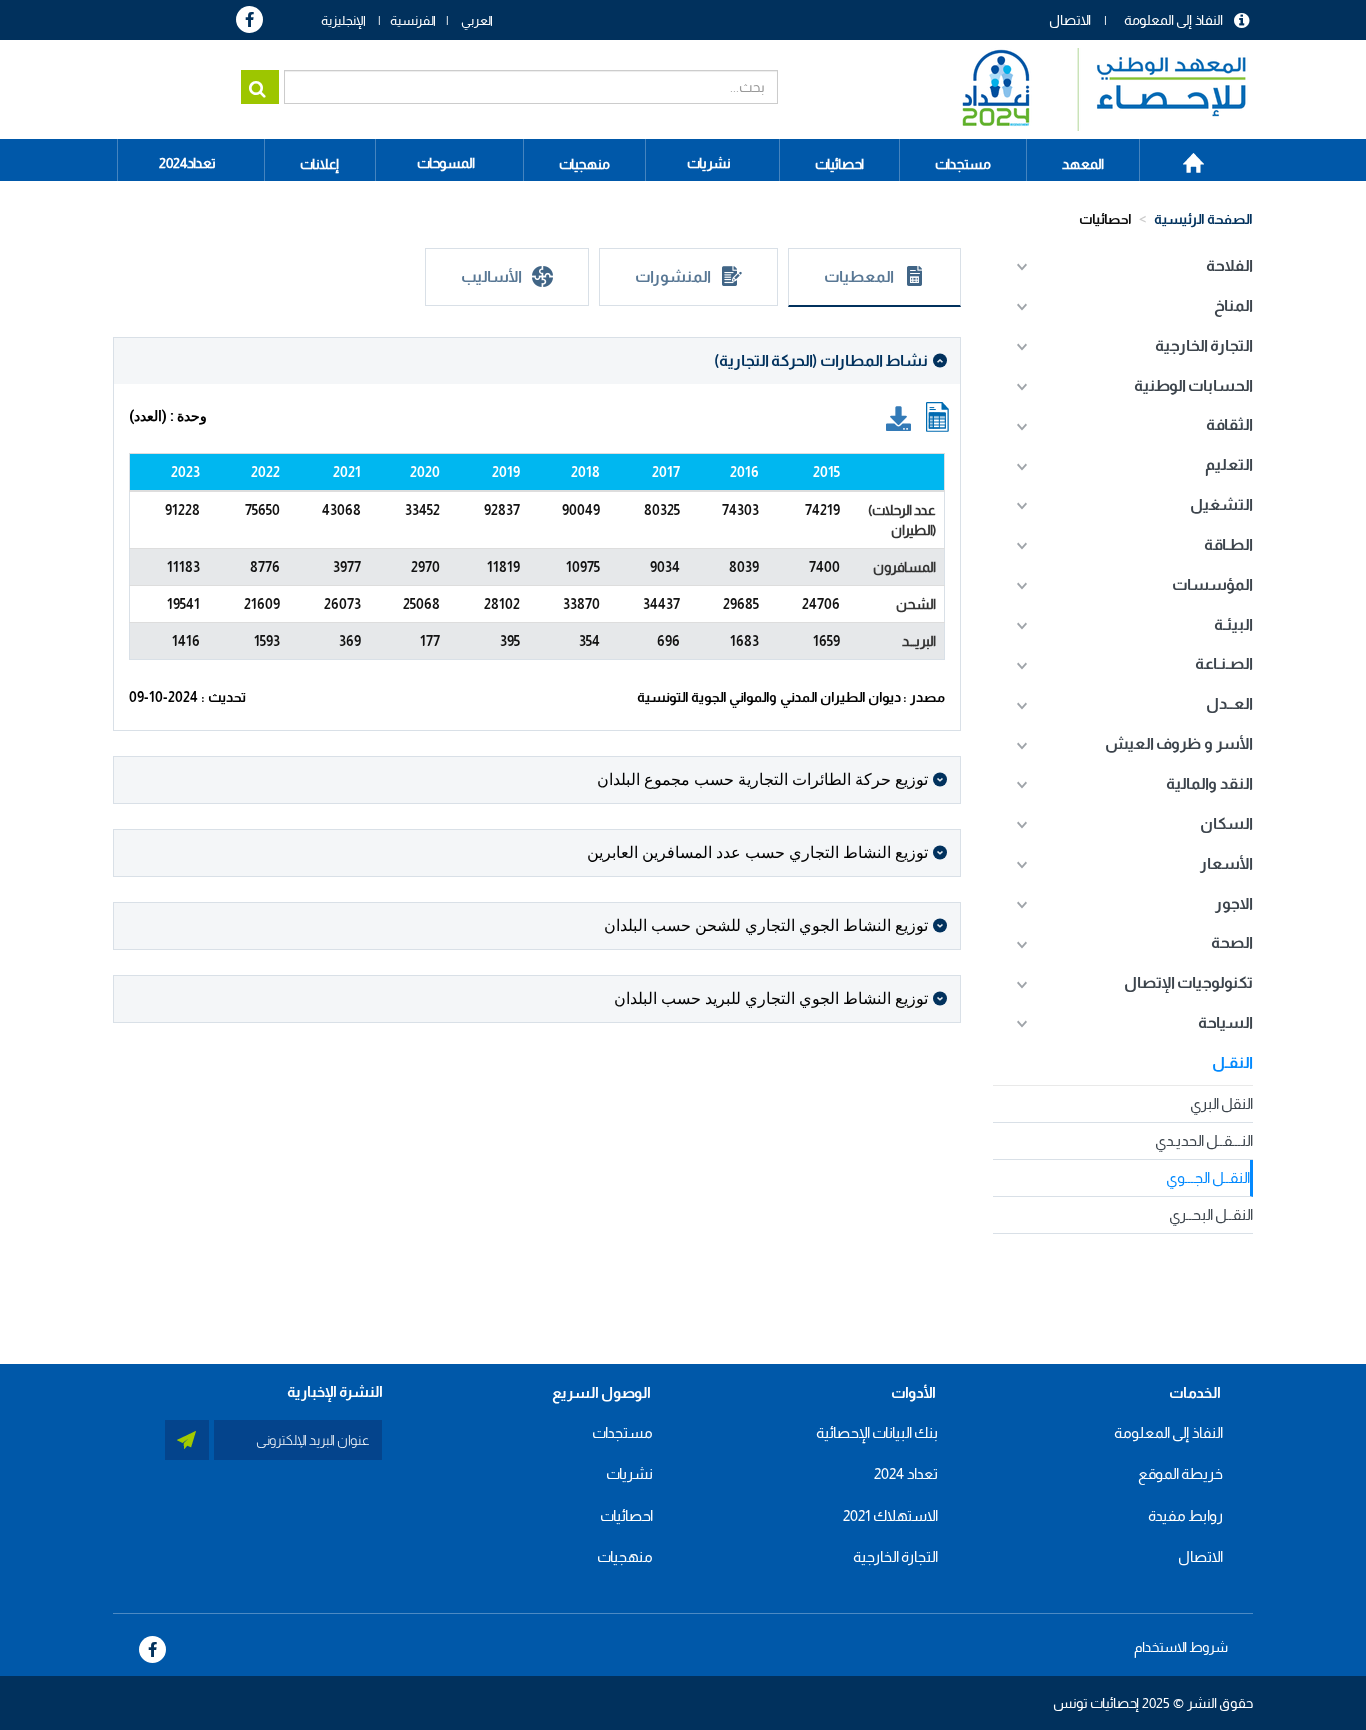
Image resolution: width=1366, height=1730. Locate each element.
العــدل (1229, 703)
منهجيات (625, 1556)
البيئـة (1233, 624)
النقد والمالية (1209, 783)
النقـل (1232, 1062)
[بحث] (260, 87)
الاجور (1234, 903)
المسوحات (446, 163)
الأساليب (491, 276)
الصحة (1232, 942)
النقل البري (1221, 1103)
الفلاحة (1229, 265)
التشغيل (1221, 504)
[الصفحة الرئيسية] (1094, 89)
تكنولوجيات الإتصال (1188, 982)
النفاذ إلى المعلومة (1173, 20)
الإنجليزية (343, 20)
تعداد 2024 (906, 1473)
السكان (1226, 823)
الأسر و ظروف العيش (1179, 743)
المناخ (1233, 305)
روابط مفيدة (1185, 1515)
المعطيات (859, 276)
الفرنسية (413, 20)
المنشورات (673, 276)
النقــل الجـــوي (1208, 1177)
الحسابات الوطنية (1193, 385)
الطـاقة (1228, 544)
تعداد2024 (187, 163)
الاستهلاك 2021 (890, 1515)
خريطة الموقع (1180, 1473)
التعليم (1229, 464)
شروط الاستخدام (1181, 1647)
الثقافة (1229, 424)
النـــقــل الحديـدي (1204, 1140)
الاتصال (1070, 20)
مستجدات (622, 1432)
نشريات (709, 163)
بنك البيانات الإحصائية (877, 1432)
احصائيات (1105, 219)
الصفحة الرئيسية (1182, 156)
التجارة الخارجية (1204, 345)
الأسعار (1226, 863)
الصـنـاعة (1224, 663)
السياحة (1225, 1022)
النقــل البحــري (1211, 1214)
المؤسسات (1212, 584)
